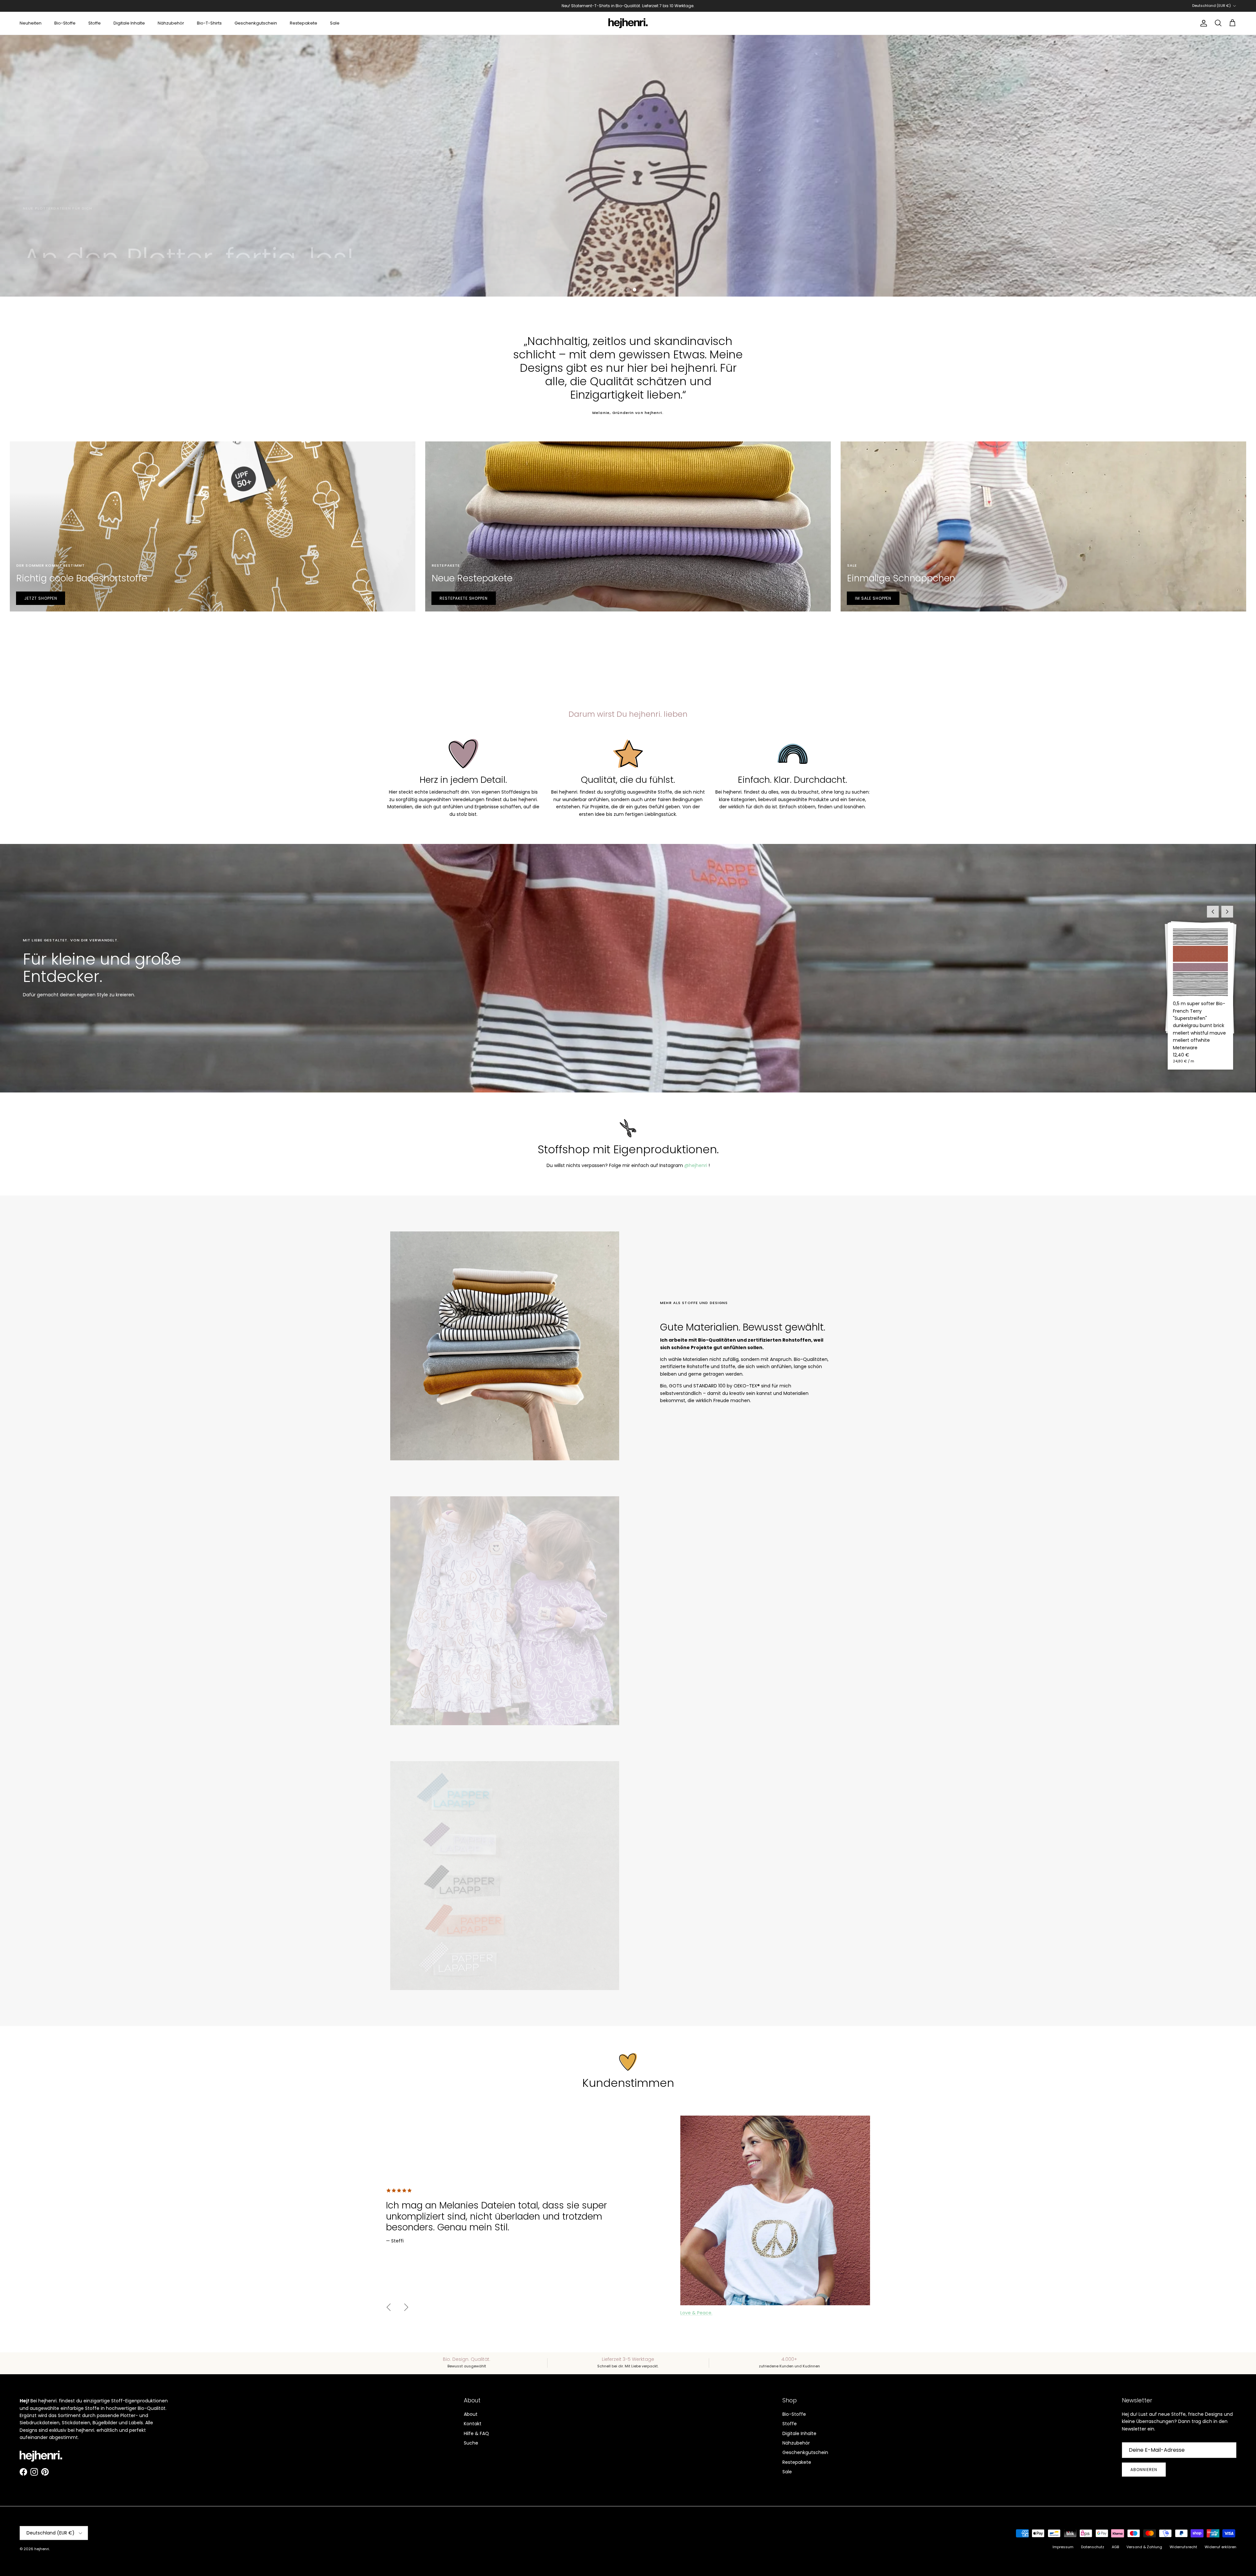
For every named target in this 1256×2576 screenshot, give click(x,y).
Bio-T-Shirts (209, 23)
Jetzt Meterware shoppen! (61, 267)
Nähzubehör (171, 23)
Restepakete (304, 23)
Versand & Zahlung (1144, 2547)
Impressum (1063, 2547)
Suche (471, 2443)
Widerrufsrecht (1183, 2547)
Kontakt (473, 2424)
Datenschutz (1093, 2547)
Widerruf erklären (1221, 2547)
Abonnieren (1144, 2470)
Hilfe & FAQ (476, 2433)
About (471, 2414)
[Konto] (1202, 23)
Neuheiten (31, 23)
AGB (1115, 2547)
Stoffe (95, 23)
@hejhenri (696, 1165)
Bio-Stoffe (65, 23)
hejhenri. (42, 2549)
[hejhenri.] (628, 23)
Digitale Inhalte (129, 23)
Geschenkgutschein (256, 23)
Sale (335, 23)
